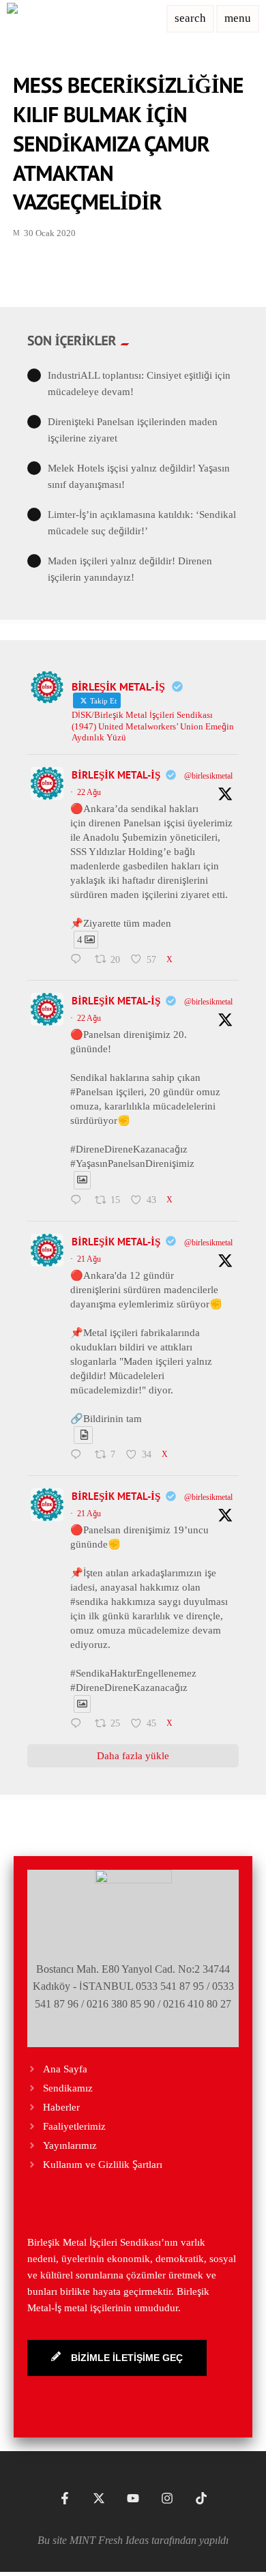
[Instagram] (167, 2498)
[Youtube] (133, 2498)
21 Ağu (89, 1259)
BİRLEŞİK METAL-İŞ (116, 775)
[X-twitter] (99, 2498)
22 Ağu (89, 792)
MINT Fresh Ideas (109, 2540)
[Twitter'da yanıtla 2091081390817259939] (79, 1201)
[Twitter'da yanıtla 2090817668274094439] (79, 1456)
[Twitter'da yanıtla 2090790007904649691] (79, 1724)
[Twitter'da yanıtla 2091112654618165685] (79, 960)
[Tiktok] (201, 2498)
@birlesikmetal (208, 776)
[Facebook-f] (65, 2498)
